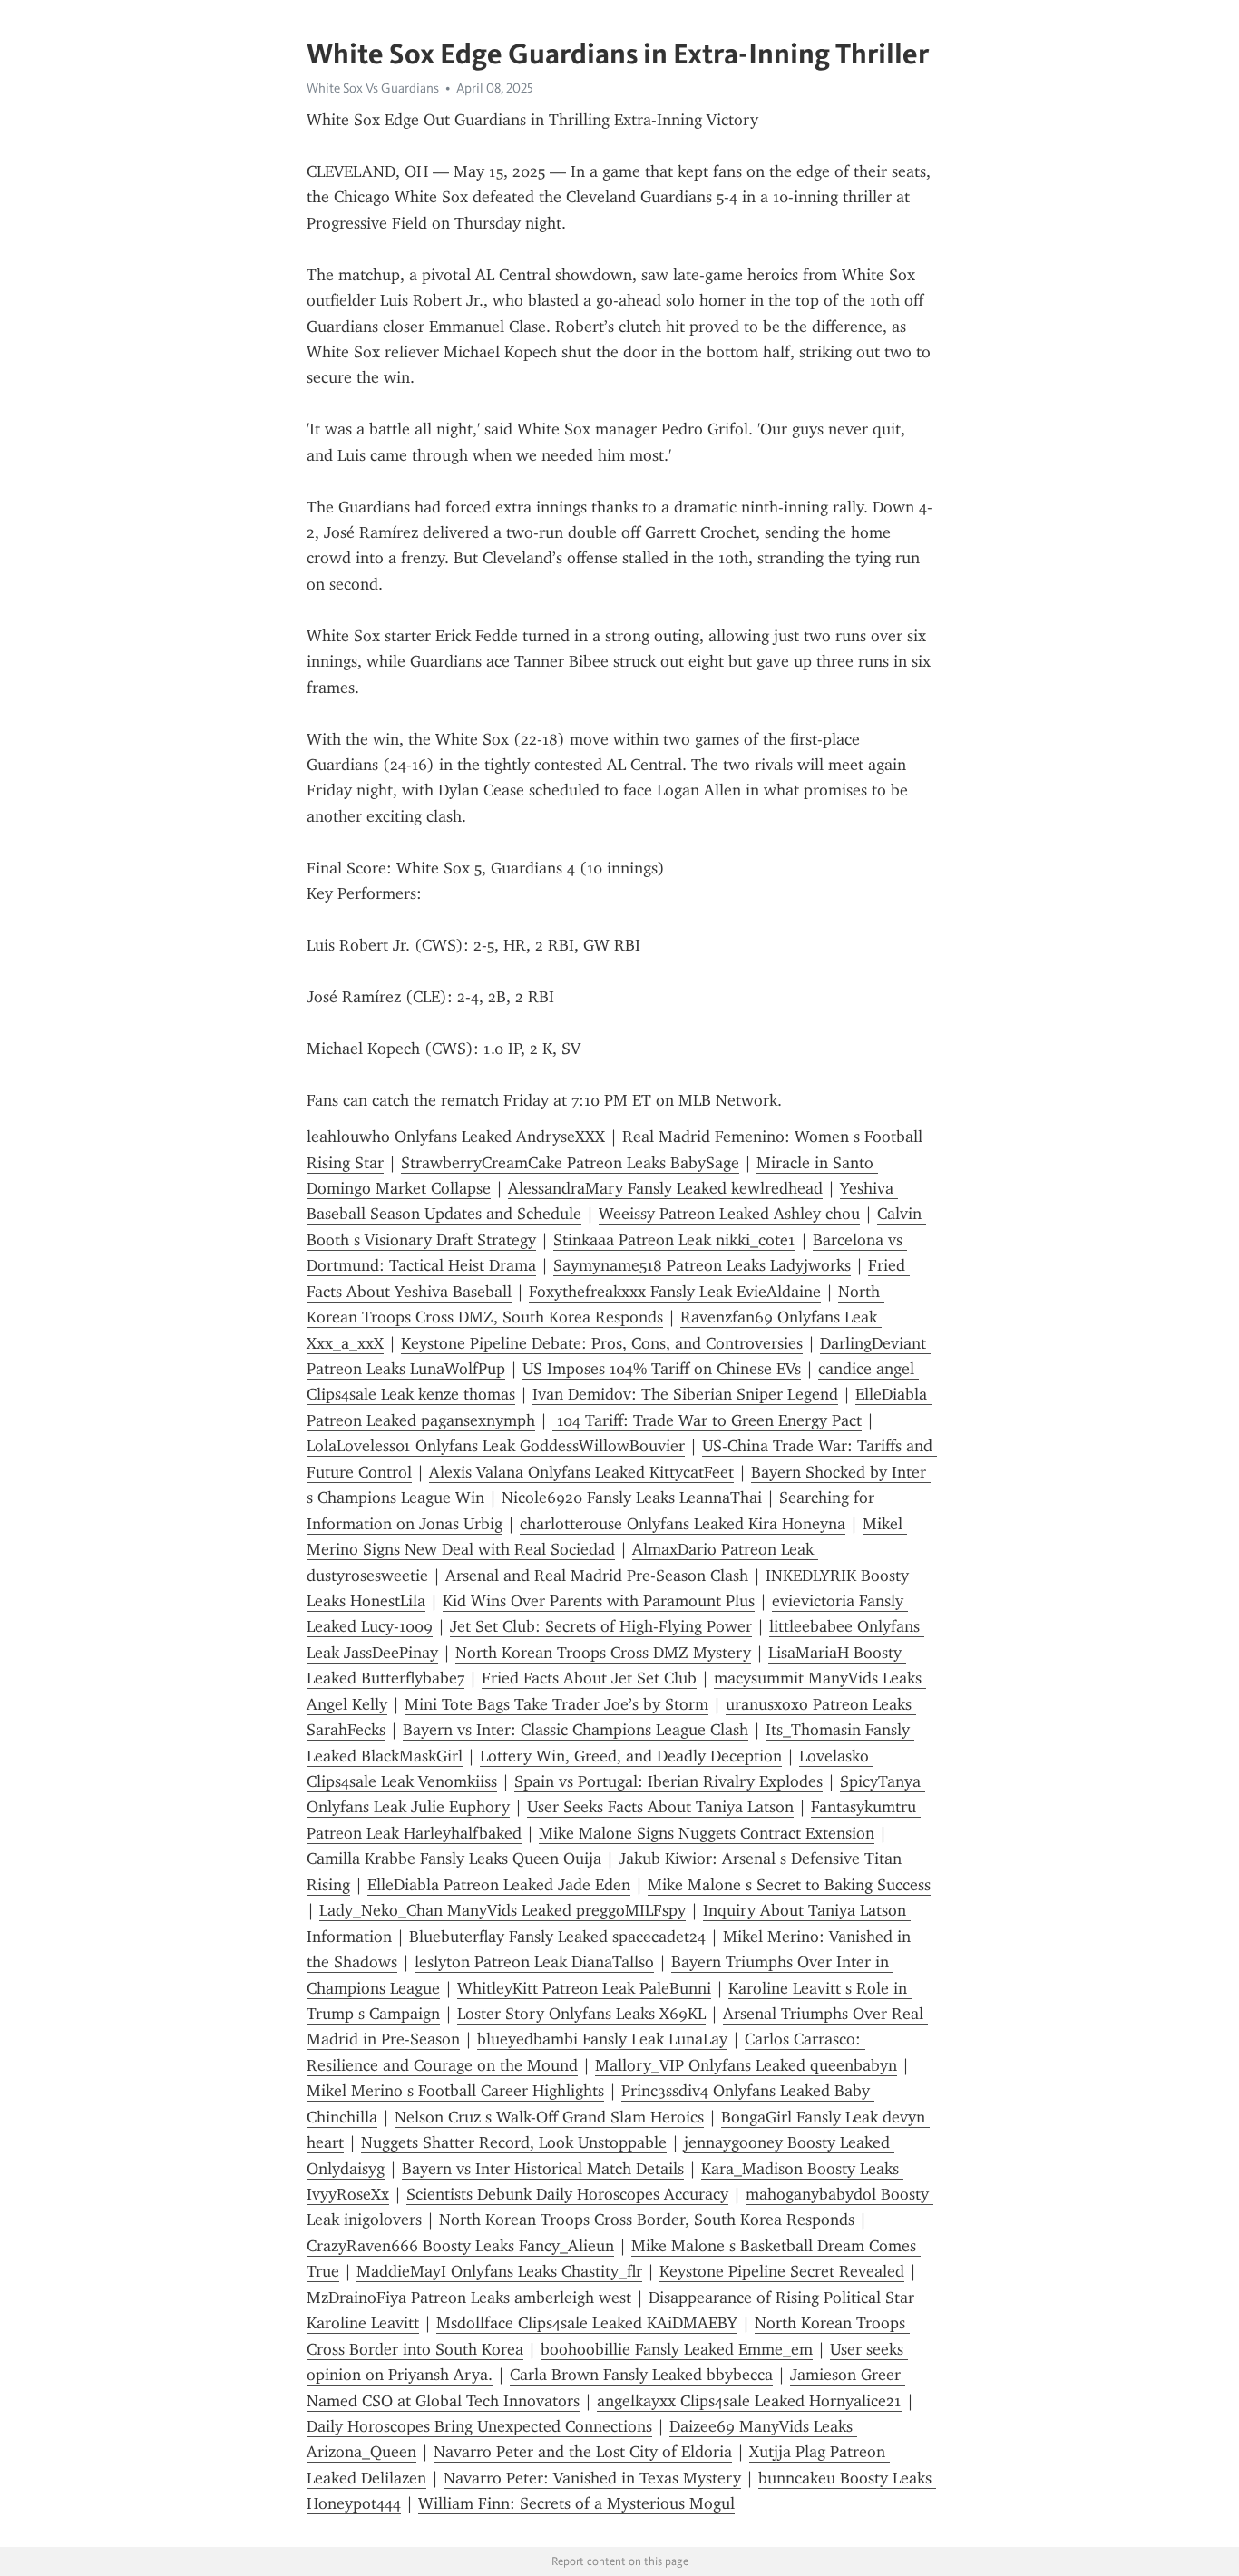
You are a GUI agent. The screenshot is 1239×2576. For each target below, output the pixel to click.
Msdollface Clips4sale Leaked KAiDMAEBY (587, 2323)
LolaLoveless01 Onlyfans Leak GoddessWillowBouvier (496, 1446)
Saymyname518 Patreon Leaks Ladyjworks (702, 1265)
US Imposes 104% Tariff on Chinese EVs (662, 1369)
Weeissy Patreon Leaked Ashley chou (729, 1214)
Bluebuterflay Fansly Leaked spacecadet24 (557, 1937)
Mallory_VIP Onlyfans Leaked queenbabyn (746, 2065)
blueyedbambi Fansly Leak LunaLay (602, 2039)
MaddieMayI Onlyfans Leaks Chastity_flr (499, 2271)
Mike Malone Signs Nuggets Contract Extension (707, 1833)
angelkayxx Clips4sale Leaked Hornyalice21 (749, 2401)
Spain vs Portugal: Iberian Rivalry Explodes (668, 1781)
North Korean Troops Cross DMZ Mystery (603, 1653)
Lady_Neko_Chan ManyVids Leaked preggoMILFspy (502, 1910)
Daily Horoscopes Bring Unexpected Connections (479, 2426)
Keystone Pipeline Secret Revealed (782, 2271)
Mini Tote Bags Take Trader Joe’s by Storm (556, 1704)
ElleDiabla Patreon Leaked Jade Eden (499, 1885)
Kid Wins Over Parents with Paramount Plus (599, 1601)
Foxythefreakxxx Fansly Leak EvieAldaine (675, 1292)
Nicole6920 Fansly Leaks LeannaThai (632, 1498)
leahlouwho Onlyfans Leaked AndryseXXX (456, 1137)
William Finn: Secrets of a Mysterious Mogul (576, 2503)
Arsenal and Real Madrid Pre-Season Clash (597, 1576)
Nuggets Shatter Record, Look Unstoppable (514, 2142)
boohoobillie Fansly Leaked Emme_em (677, 2349)
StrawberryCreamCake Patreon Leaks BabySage (570, 1163)
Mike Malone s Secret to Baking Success (789, 1885)
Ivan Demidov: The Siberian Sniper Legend (685, 1394)
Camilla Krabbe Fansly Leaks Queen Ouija (454, 1859)
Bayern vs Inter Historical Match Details (543, 2169)
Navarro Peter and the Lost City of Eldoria (583, 2452)
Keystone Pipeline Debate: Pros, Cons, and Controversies (602, 1343)
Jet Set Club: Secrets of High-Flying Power (601, 1626)
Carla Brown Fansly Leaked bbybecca (641, 2375)
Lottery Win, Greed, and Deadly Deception (631, 1756)
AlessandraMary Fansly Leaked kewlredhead (665, 1188)
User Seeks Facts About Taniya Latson (660, 1807)
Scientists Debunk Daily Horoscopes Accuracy (567, 2194)
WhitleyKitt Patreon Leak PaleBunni (584, 1988)
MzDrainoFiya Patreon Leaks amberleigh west (469, 2298)
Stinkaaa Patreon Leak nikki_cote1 (674, 1240)
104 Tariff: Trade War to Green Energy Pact (707, 1420)
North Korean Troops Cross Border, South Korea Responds (647, 2220)
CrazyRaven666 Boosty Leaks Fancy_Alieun (460, 2246)
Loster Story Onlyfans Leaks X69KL (581, 2014)
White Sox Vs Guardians (373, 88)
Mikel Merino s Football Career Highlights (455, 2091)
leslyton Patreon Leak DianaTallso (534, 1962)
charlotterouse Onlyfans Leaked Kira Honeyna (683, 1524)
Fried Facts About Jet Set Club (589, 1678)
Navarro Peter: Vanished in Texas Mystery (592, 2478)
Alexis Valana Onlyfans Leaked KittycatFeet (581, 1472)
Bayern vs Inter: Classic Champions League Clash (576, 1730)
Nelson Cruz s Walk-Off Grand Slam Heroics (549, 2117)
